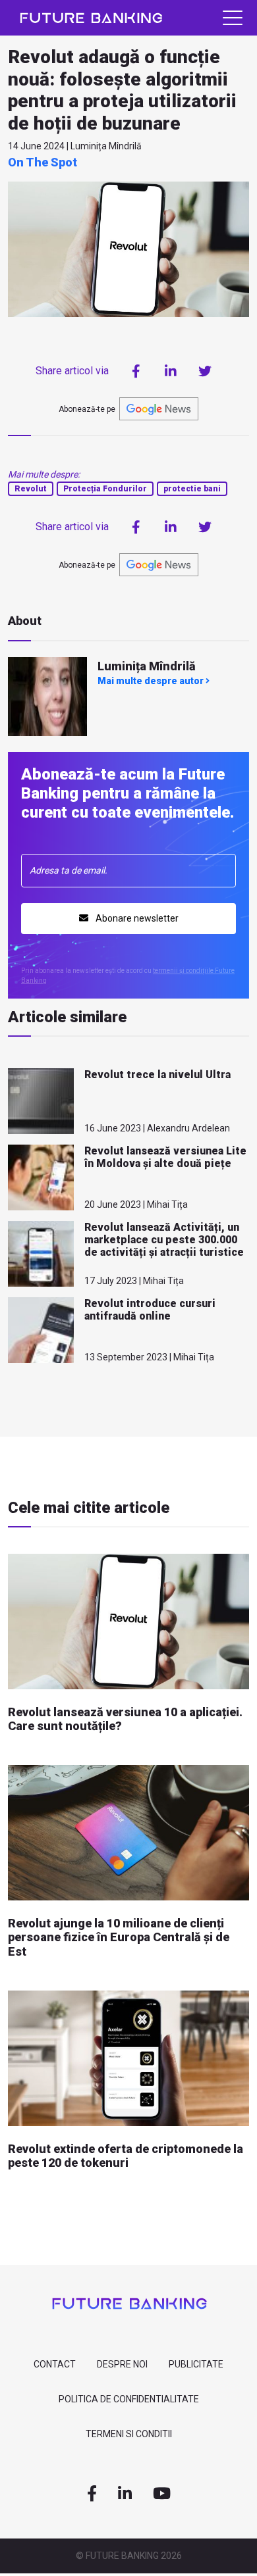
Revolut (31, 489)
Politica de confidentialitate (129, 2399)
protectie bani (192, 489)
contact (55, 2364)
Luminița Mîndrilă (147, 666)
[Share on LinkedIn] (171, 371)
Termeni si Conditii (129, 2434)
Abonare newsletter (136, 918)
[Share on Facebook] (136, 371)
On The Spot (43, 162)
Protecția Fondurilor (105, 489)
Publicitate (196, 2364)
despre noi (122, 2364)
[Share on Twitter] (205, 371)
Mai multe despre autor (152, 681)
